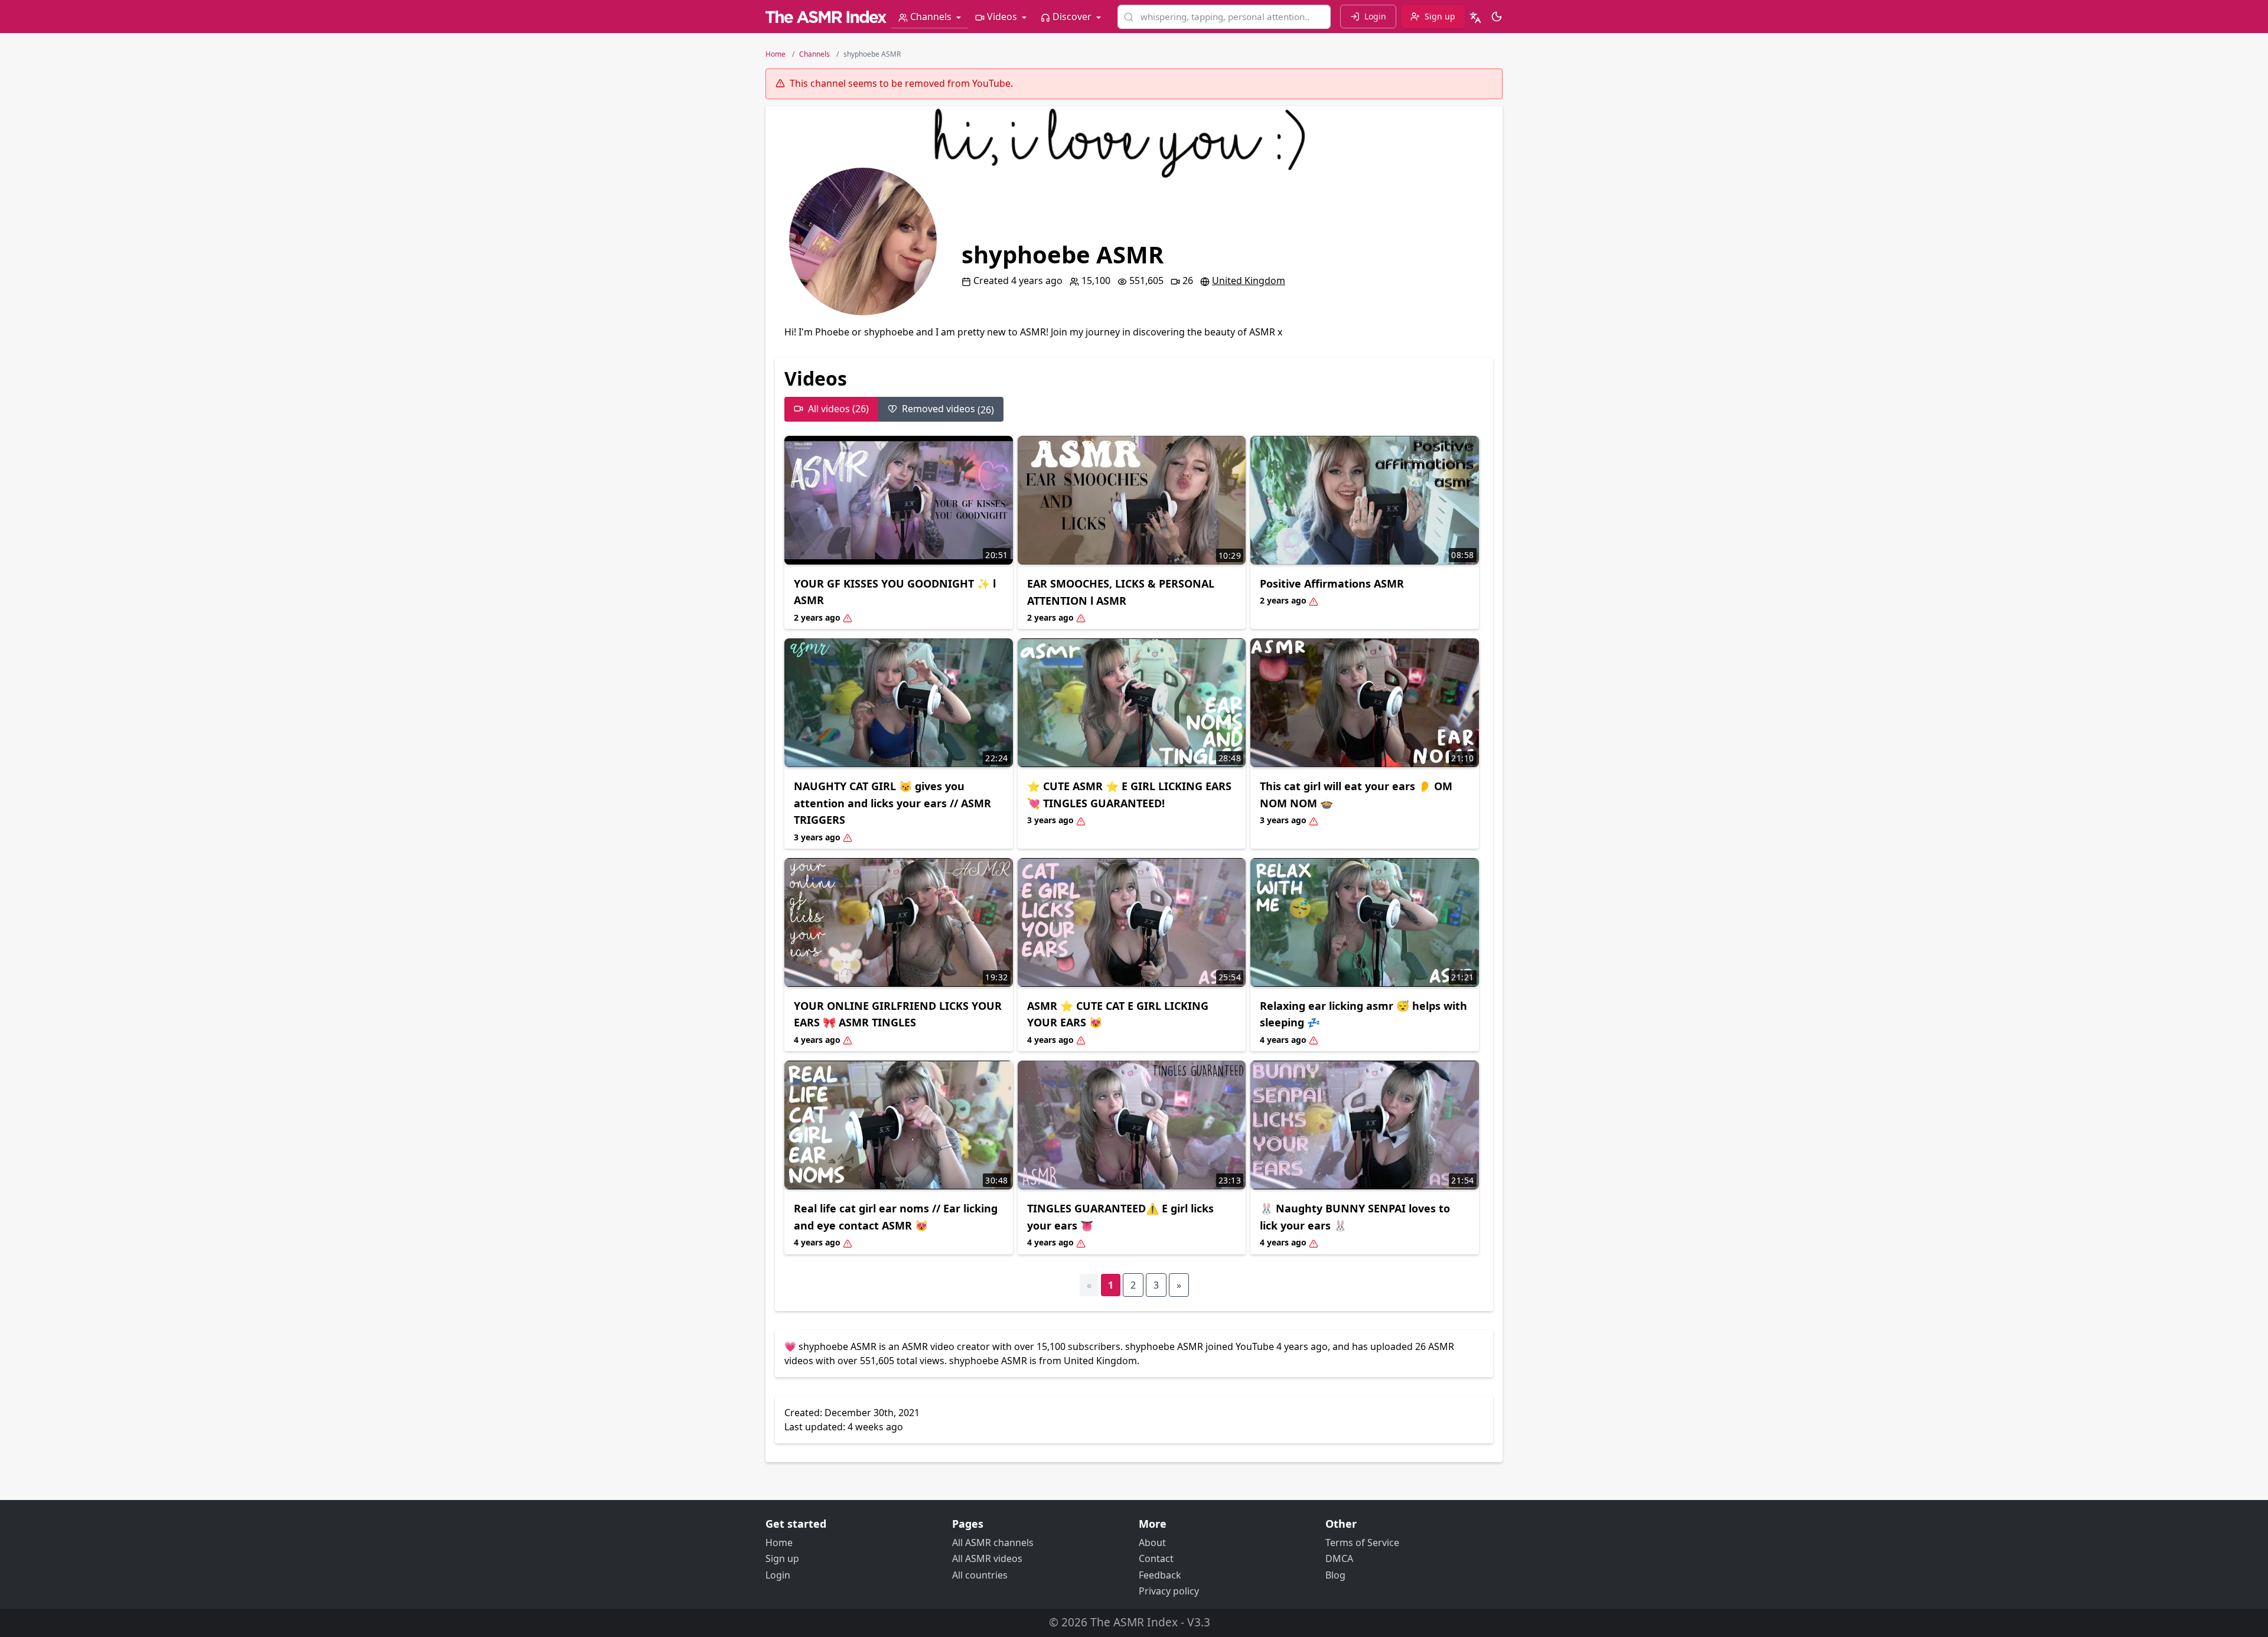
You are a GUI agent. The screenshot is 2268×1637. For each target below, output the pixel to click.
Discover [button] (1072, 17)
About (1152, 1543)
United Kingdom (1249, 281)
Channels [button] (931, 17)
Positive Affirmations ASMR (1332, 583)
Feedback (1160, 1575)
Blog (1335, 1575)
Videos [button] (1002, 17)
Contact (1156, 1558)
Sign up (782, 1558)
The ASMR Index (1134, 1622)
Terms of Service (1362, 1543)
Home (779, 1543)
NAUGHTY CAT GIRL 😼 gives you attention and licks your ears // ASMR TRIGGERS (892, 803)
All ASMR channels (993, 1543)
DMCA (1339, 1558)
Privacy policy (1169, 1591)
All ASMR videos (987, 1558)
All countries (980, 1575)
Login (778, 1575)
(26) (948, 409)
